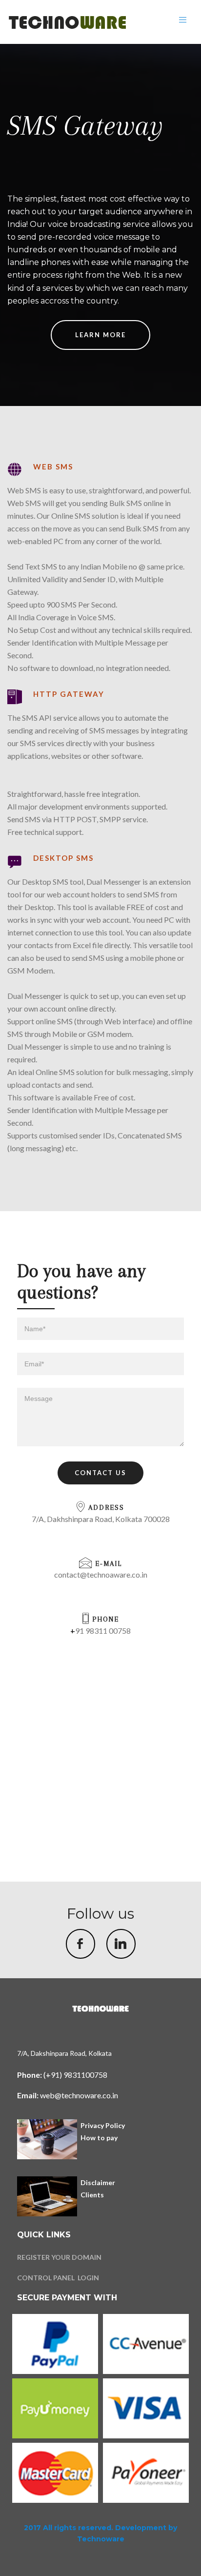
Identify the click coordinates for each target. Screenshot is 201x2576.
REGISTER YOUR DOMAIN (59, 2257)
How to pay (99, 2138)
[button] (100, 1473)
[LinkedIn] (121, 1944)
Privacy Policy (103, 2125)
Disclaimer (98, 2182)
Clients (92, 2195)
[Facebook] (80, 1944)
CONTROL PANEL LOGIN (58, 2278)
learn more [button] (100, 335)
